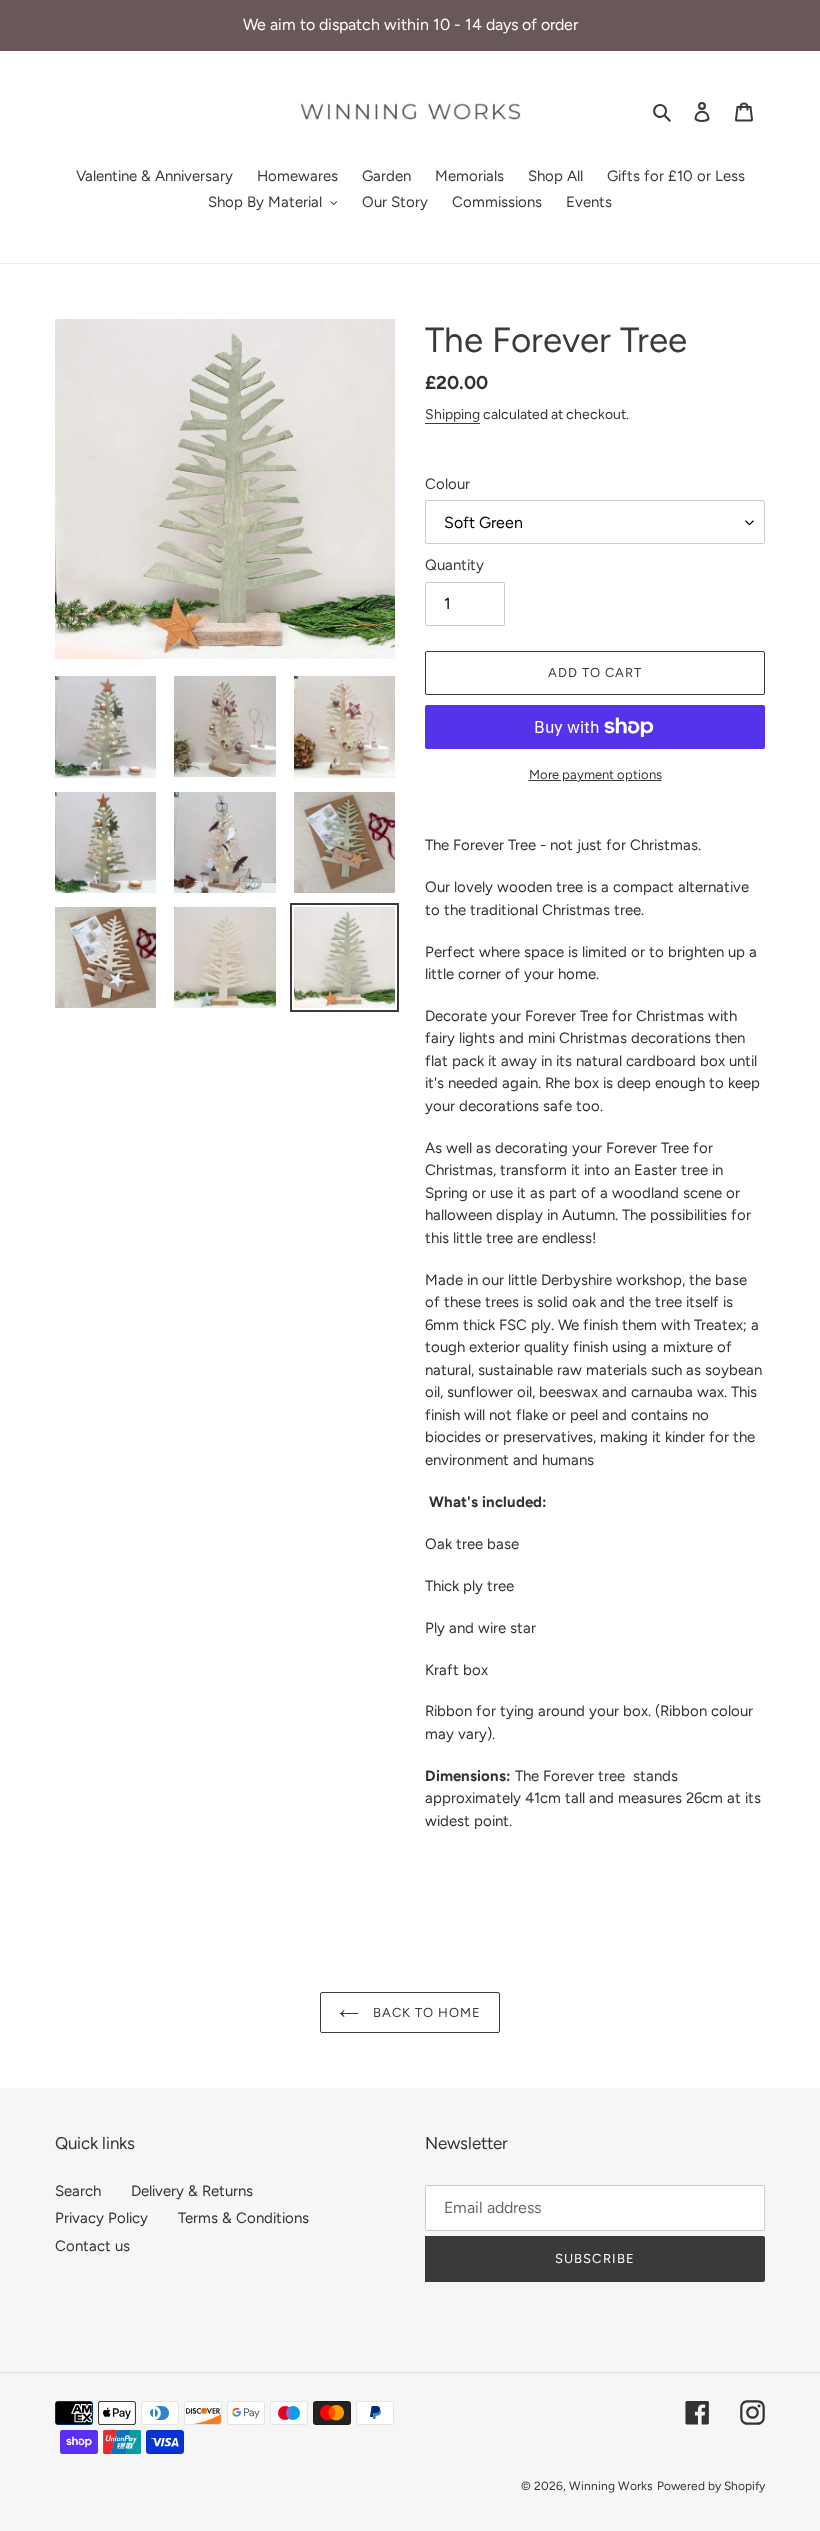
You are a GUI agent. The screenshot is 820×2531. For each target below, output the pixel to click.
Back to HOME (425, 2012)
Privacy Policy (101, 2218)
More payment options (595, 774)
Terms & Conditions (243, 2218)
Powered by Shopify (711, 2486)
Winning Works (611, 2486)
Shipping (452, 414)
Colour (447, 484)
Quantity (454, 565)
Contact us (92, 2246)
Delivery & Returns (192, 2191)
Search (78, 2191)
